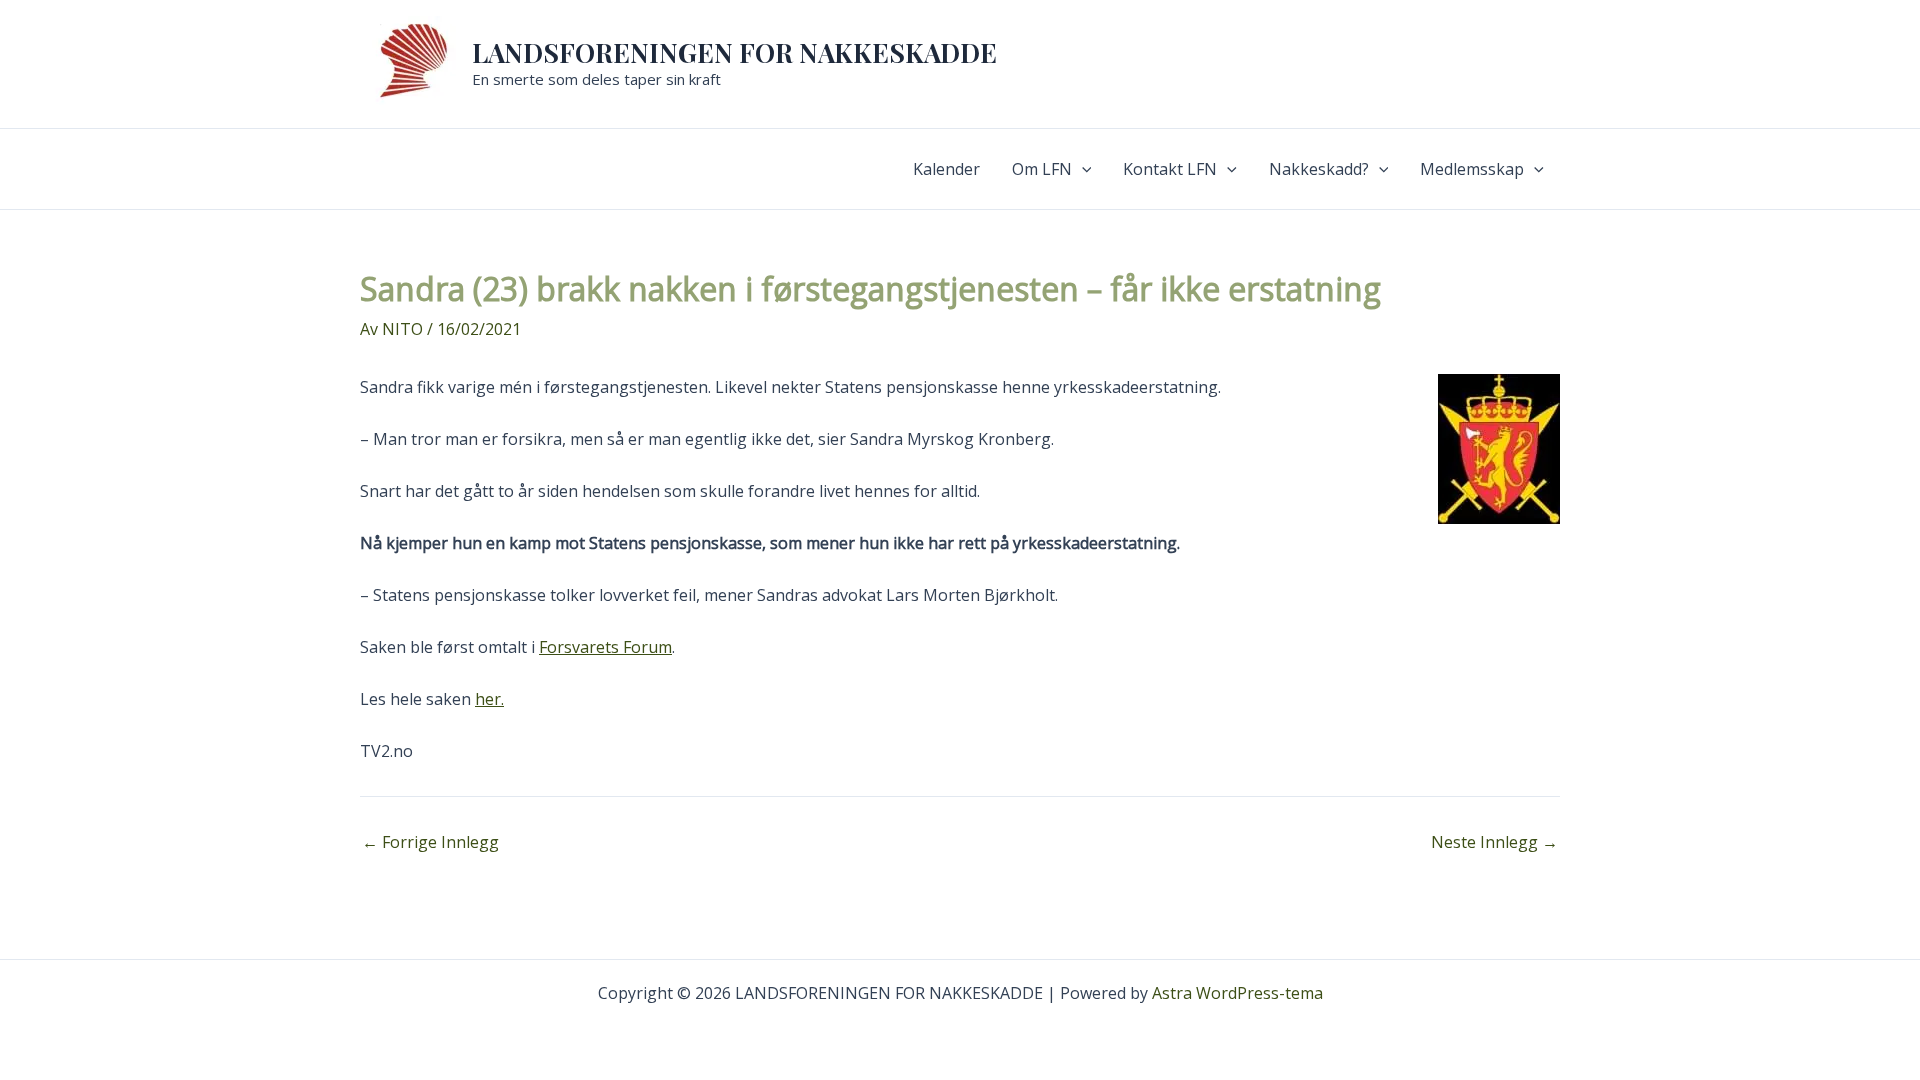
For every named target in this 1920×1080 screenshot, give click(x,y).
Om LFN (1042, 169)
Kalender (946, 169)
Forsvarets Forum (605, 647)
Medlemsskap (1472, 169)
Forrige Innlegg (430, 842)
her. (489, 699)
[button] (1082, 169)
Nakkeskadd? (1319, 169)
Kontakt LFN (1170, 169)
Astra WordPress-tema (1237, 993)
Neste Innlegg (1494, 842)
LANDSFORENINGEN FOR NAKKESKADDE (734, 52)
